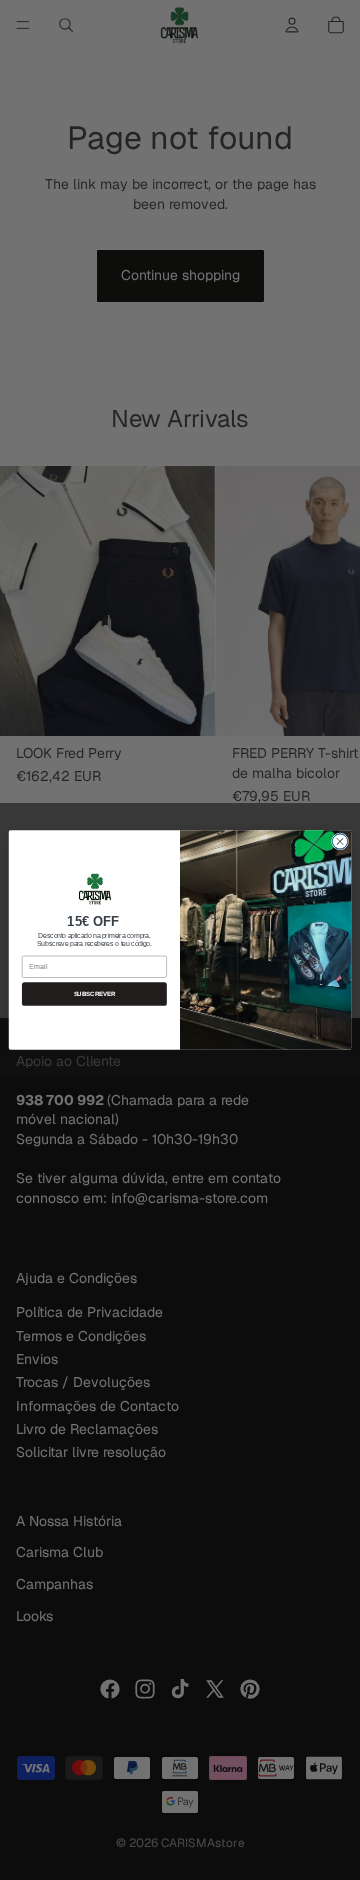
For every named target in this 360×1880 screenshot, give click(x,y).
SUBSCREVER (95, 994)
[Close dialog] (339, 841)
